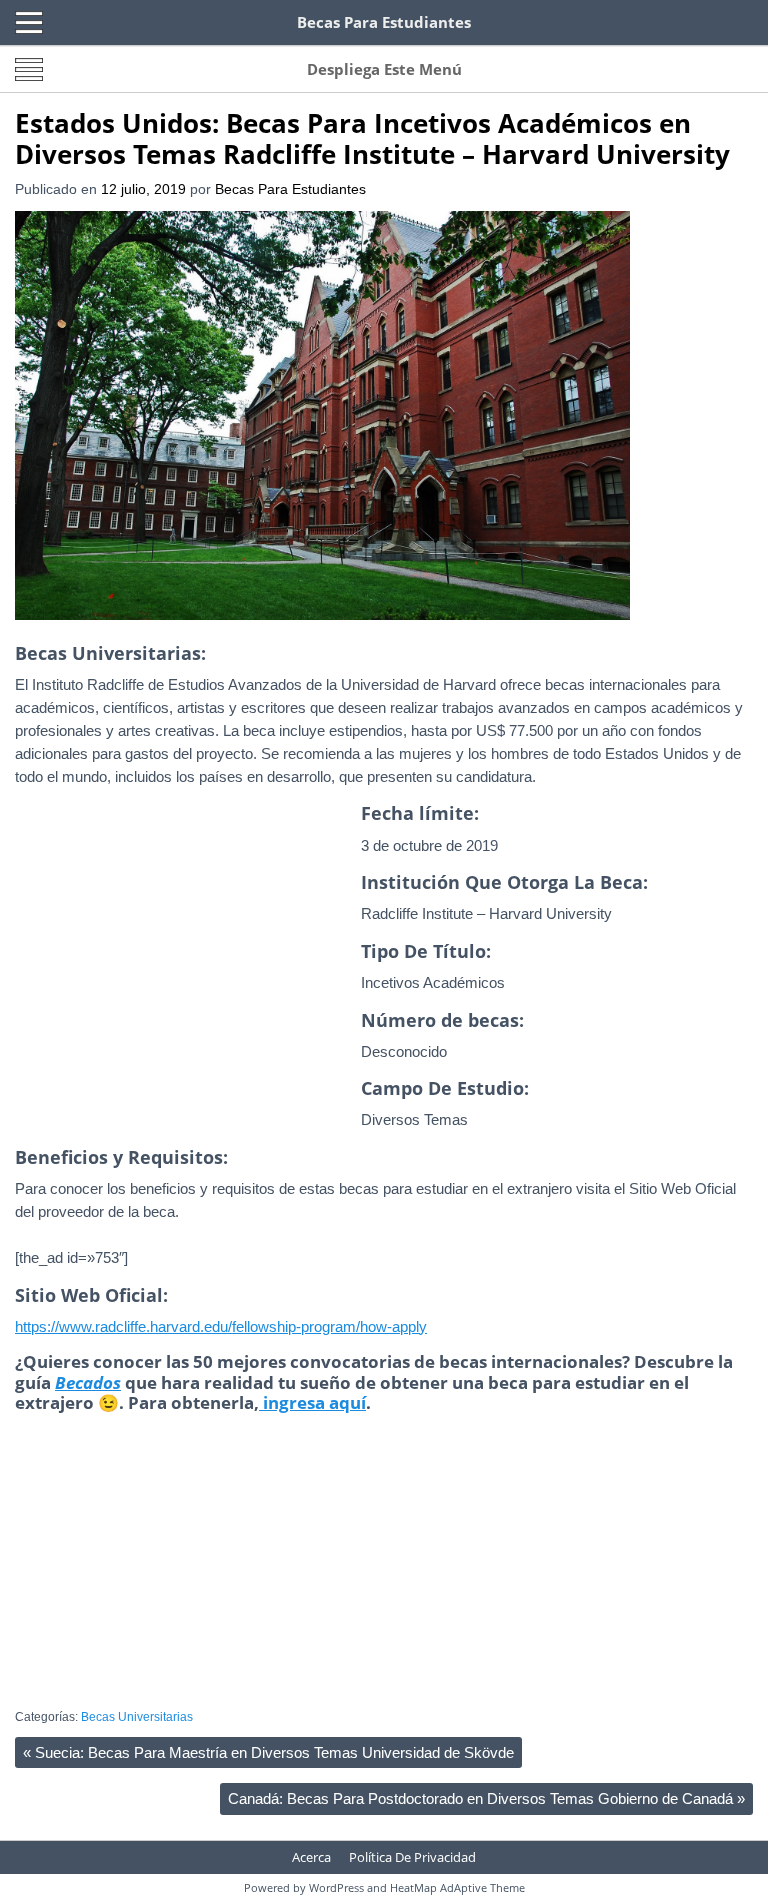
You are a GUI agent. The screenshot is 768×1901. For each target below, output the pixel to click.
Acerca (311, 1857)
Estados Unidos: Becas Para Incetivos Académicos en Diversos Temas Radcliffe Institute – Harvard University (372, 138)
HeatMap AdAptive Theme (457, 1887)
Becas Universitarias (137, 1717)
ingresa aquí (312, 1402)
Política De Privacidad (412, 1857)
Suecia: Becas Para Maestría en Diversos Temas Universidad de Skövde (268, 1752)
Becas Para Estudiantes (290, 189)
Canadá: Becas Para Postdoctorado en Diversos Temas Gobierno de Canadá (486, 1798)
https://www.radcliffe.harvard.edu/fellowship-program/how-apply (221, 1326)
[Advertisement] (183, 988)
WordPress (336, 1887)
